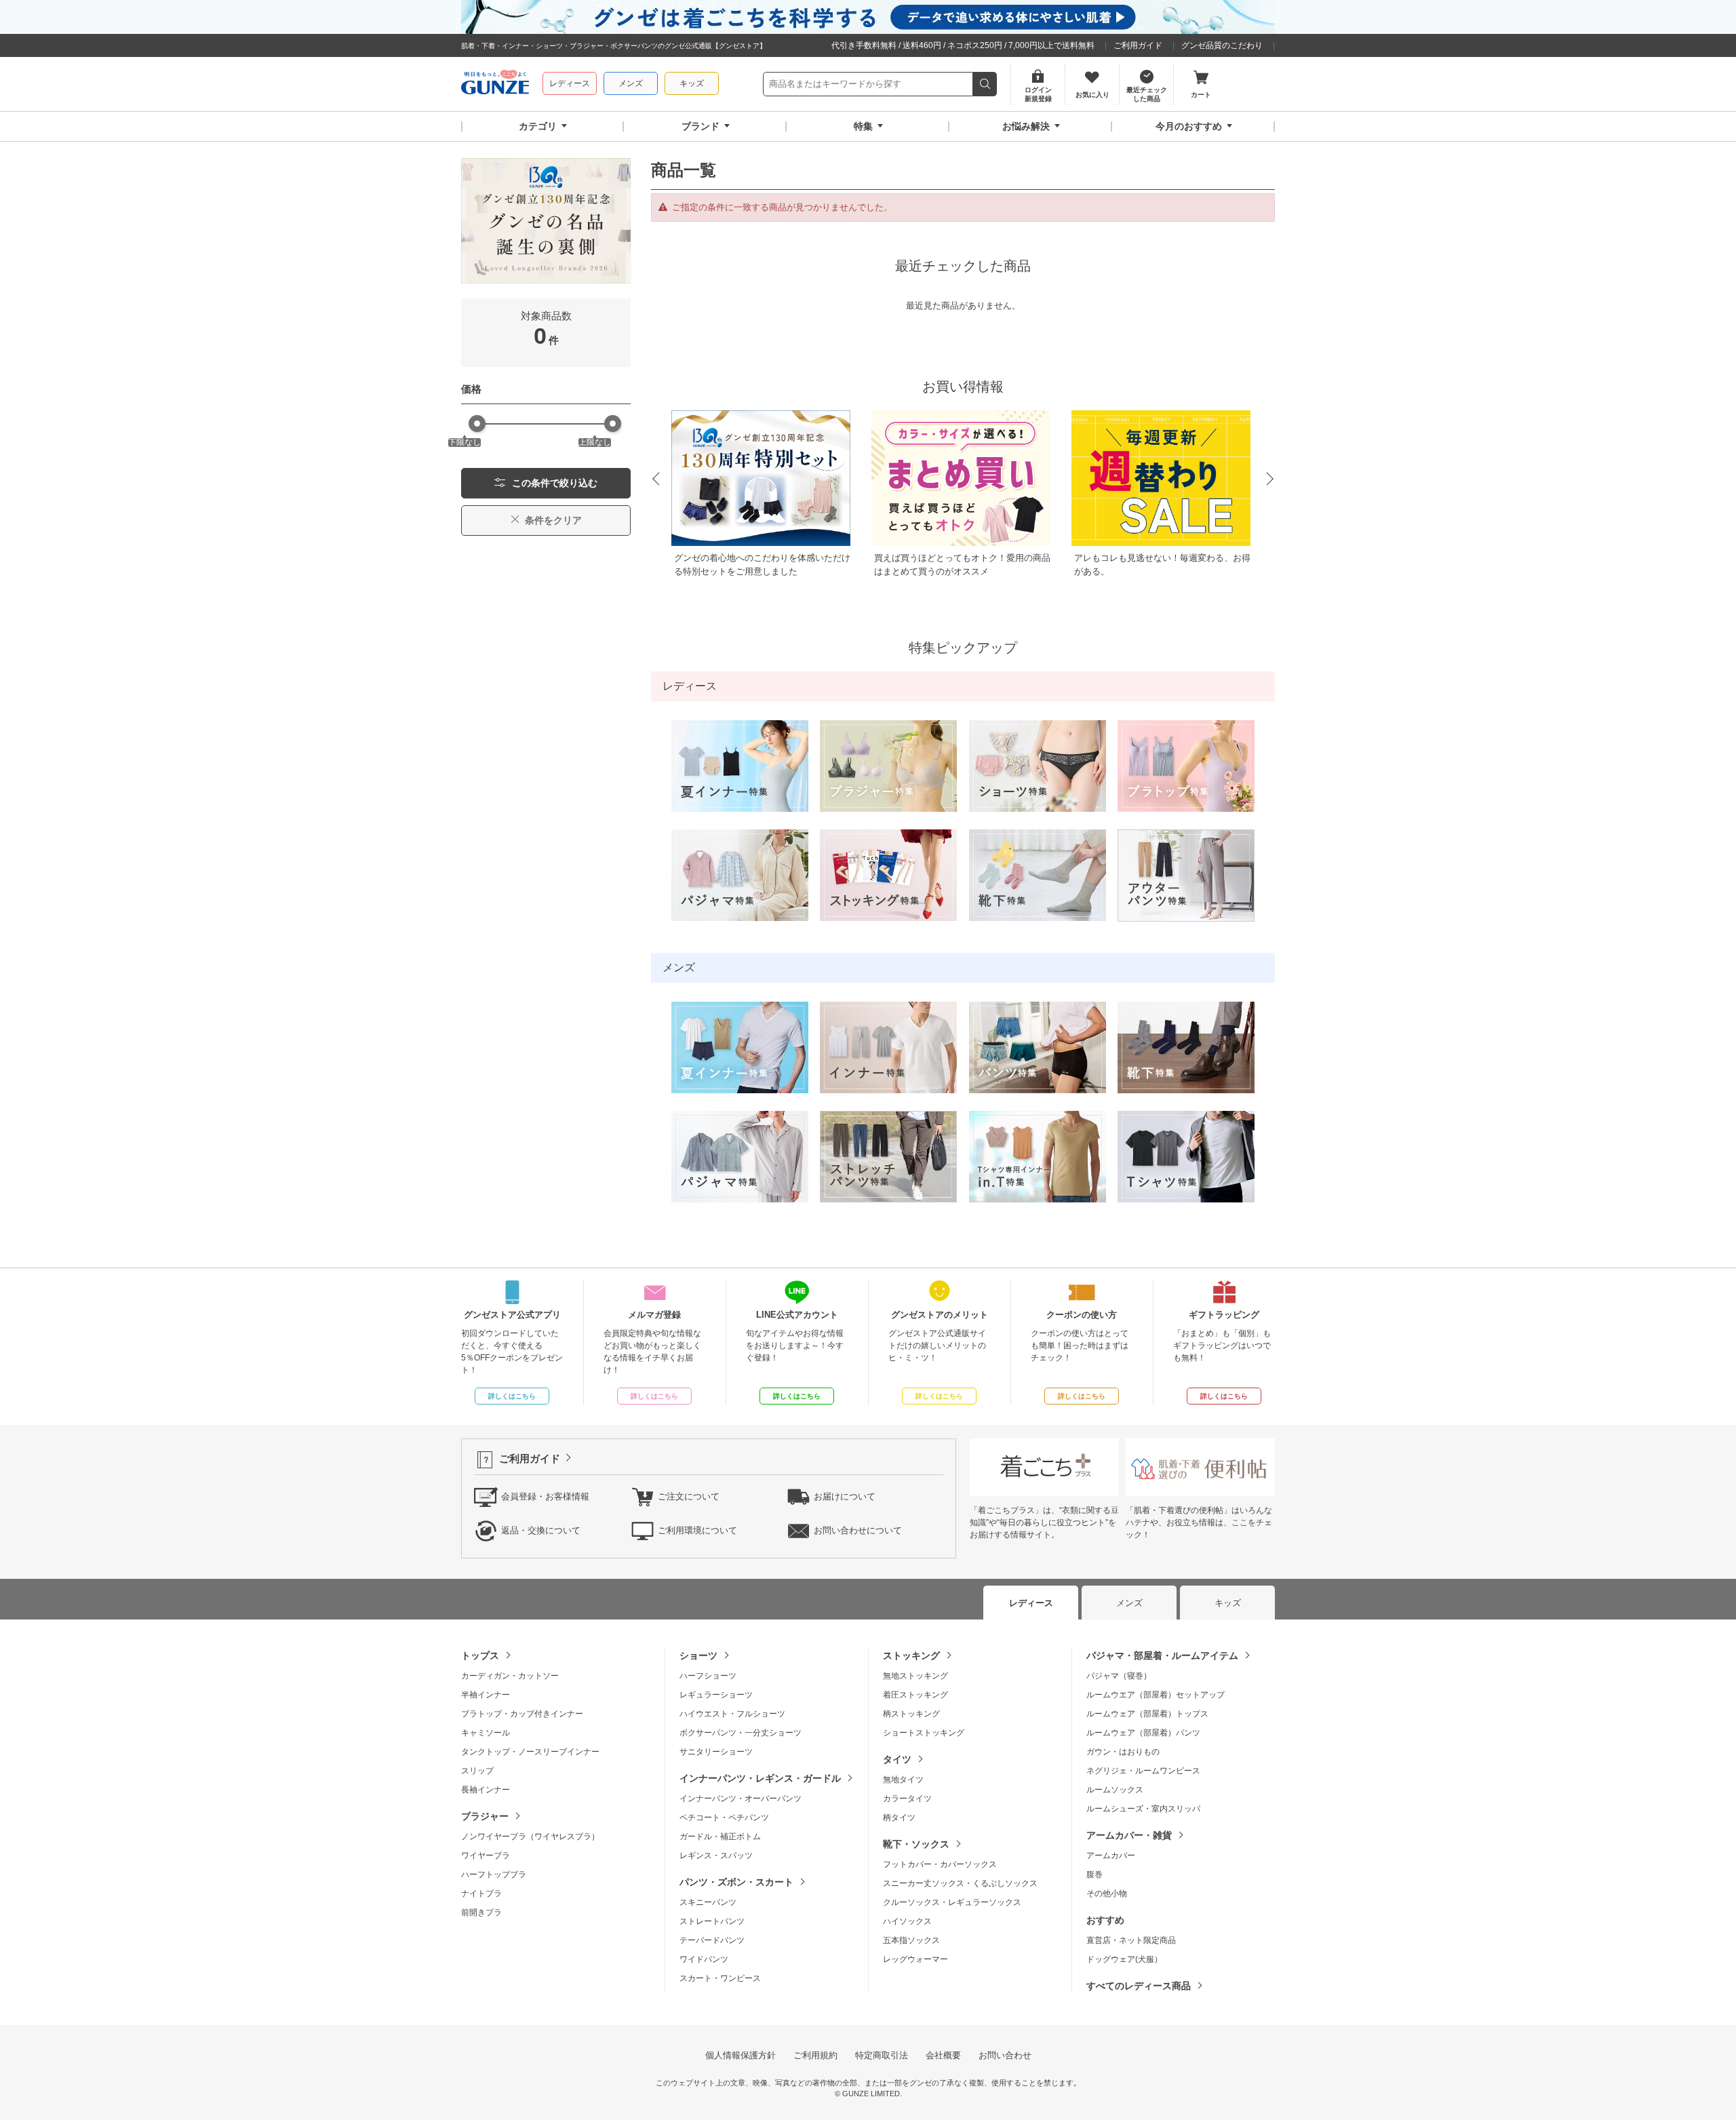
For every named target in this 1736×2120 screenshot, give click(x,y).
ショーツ (698, 1655)
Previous (655, 479)
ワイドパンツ (704, 1959)
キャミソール (486, 1733)
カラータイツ (907, 1799)
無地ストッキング (915, 1676)
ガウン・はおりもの (1123, 1752)
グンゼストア (495, 84)
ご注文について (689, 1496)
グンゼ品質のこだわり (1222, 45)
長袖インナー (486, 1790)
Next (1271, 479)
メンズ (631, 83)
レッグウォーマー (915, 1959)
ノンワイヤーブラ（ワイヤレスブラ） (530, 1837)
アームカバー (1111, 1856)
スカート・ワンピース (720, 1978)
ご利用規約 (815, 2055)
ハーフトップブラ (494, 1874)
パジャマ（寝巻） (1119, 1676)
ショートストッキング (924, 1733)
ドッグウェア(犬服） (1124, 1959)
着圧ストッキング (915, 1695)
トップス (480, 1655)
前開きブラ (481, 1912)
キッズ (692, 83)
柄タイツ (899, 1818)
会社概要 (943, 2055)
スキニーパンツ (708, 1902)
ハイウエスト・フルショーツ (732, 1714)
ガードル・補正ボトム (720, 1837)
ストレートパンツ (712, 1921)
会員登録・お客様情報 (545, 1496)
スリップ (477, 1771)
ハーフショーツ (708, 1676)
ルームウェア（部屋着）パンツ (1143, 1733)
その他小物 (1107, 1893)
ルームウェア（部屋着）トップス (1147, 1714)
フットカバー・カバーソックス (940, 1864)
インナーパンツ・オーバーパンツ (741, 1799)
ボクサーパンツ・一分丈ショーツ (741, 1733)
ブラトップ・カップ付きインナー (522, 1714)
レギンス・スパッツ (716, 1856)
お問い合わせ (1005, 2055)
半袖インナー (486, 1695)
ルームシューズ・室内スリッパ (1143, 1809)
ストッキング (911, 1655)
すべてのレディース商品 (1139, 1986)
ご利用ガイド (1138, 45)
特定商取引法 (882, 2055)
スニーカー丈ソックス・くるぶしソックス (960, 1883)
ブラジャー (485, 1816)
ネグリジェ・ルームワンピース (1143, 1771)
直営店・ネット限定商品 (1131, 1940)
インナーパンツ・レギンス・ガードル (760, 1778)
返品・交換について (541, 1530)
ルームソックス (1115, 1790)
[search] (985, 84)
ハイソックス (907, 1921)
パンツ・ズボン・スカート (736, 1882)
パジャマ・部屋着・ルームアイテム (1162, 1655)
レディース (570, 83)
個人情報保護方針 (741, 2055)
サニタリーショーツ (716, 1752)
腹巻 (1094, 1874)
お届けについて (845, 1496)
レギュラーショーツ (716, 1695)
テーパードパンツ (712, 1940)
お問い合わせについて (858, 1530)
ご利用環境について (697, 1530)
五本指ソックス (911, 1940)
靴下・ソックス (916, 1844)
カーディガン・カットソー (510, 1676)
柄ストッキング (911, 1714)
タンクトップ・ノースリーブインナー (530, 1752)
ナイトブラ (481, 1893)
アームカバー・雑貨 (1129, 1835)
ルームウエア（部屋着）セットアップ (1156, 1695)
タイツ (897, 1759)
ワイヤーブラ (486, 1856)
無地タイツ (903, 1780)
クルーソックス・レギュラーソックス (952, 1902)
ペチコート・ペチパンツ (724, 1818)
